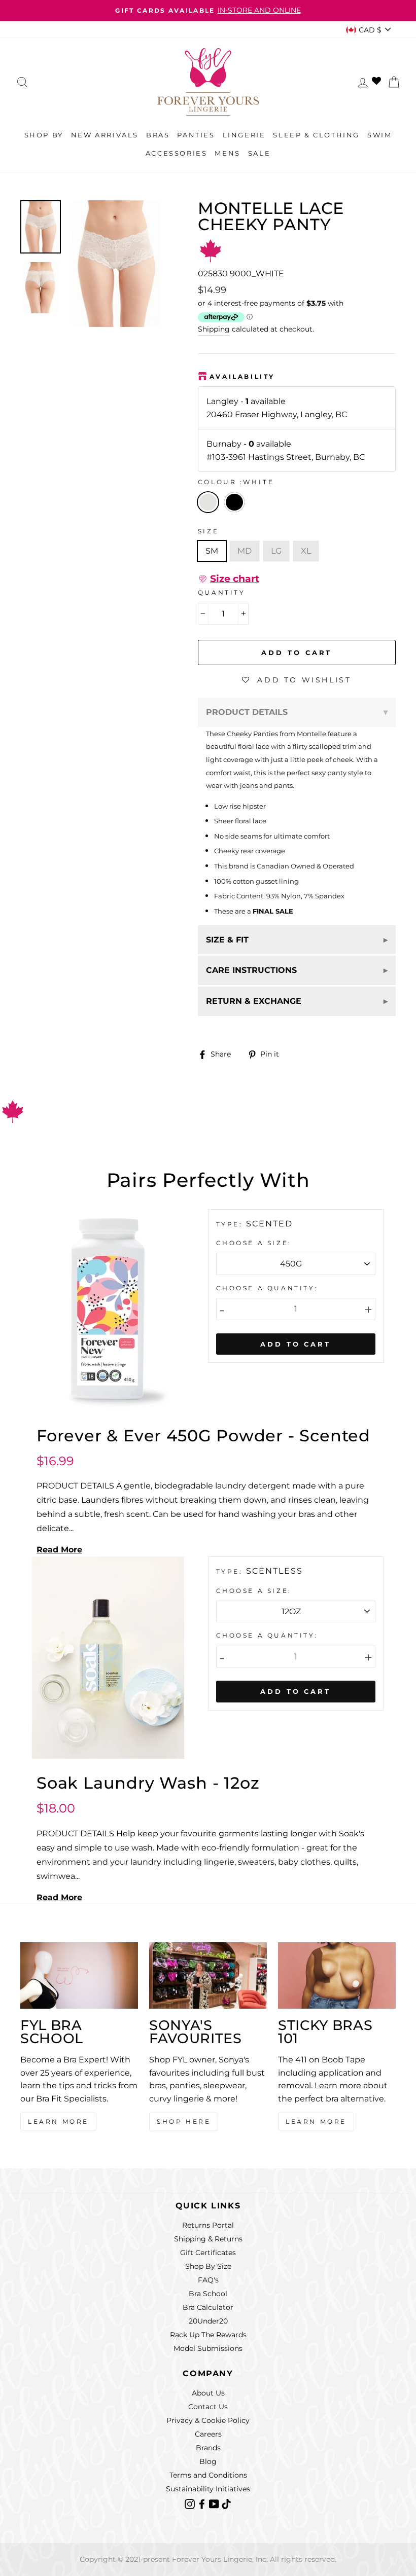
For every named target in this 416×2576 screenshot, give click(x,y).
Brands (208, 2448)
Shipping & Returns (208, 2239)
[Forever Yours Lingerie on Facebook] (203, 2504)
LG (276, 551)
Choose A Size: (254, 1243)
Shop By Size (208, 2266)
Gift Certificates (208, 2253)
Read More (59, 1550)
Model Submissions (208, 2348)
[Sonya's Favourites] (208, 1975)
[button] (229, 579)
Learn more (316, 2121)
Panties (196, 135)
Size (208, 531)
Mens (227, 153)
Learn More (58, 2121)
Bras (158, 135)
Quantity (222, 592)
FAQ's (208, 2280)
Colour (236, 482)
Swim (379, 135)
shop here (184, 2121)
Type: (231, 1224)
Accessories (177, 153)
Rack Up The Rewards (208, 2335)
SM (212, 551)
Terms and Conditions (208, 2475)
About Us (208, 2393)
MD (245, 551)
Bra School (208, 2294)
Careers (208, 2434)
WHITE (208, 502)
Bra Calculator (208, 2307)
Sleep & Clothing (316, 135)
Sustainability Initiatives (208, 2489)
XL (306, 551)
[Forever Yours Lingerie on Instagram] (191, 2504)
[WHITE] (236, 515)
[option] (116, 264)
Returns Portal (208, 2225)
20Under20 (208, 2321)
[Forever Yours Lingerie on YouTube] (215, 2504)
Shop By (44, 135)
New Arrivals (105, 135)
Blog (208, 2461)
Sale (259, 153)
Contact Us (208, 2407)
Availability (242, 376)
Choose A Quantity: (267, 1288)
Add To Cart (296, 1344)
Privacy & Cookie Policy (208, 2420)
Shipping (214, 329)
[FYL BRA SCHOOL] (79, 1975)
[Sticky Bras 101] (337, 1975)
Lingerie (244, 135)
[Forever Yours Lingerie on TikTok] (226, 2504)
